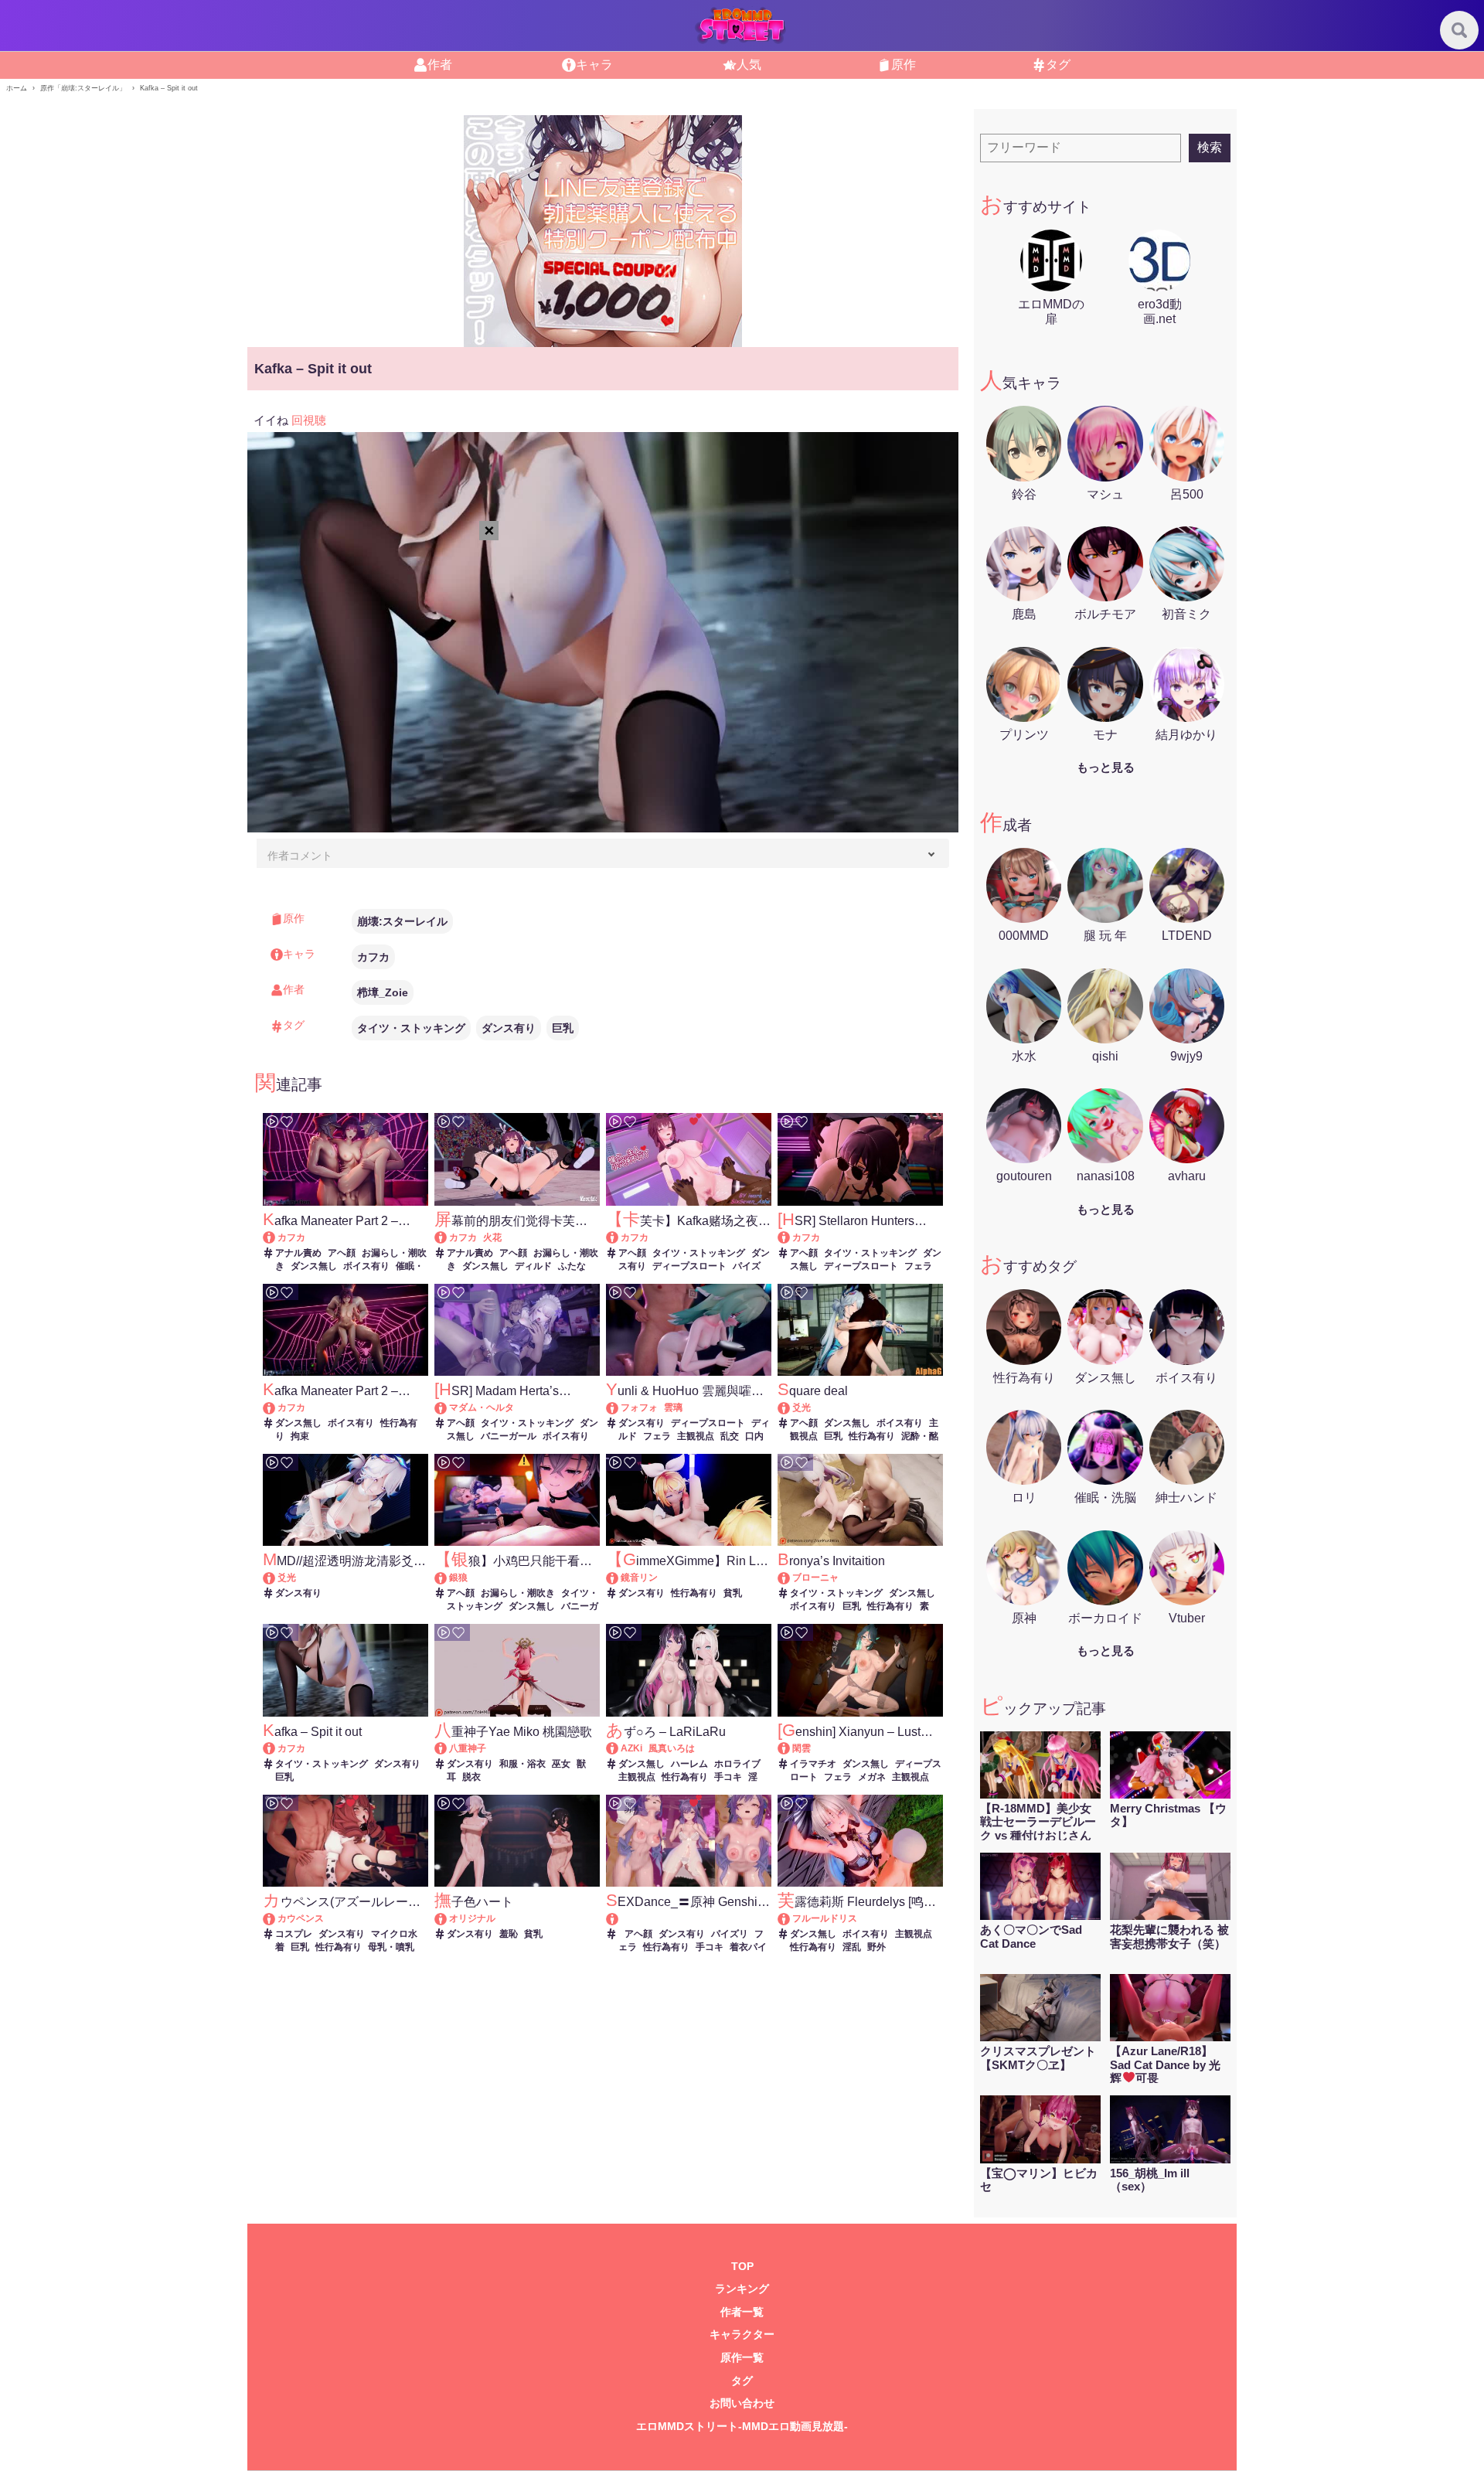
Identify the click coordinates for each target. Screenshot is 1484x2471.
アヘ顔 (342, 1253)
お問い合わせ (742, 2403)
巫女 (561, 1764)
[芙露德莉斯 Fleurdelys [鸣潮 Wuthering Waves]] (791, 1918)
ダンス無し (314, 1266)
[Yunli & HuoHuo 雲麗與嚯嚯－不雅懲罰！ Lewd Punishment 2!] (619, 1407)
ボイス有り (366, 1266)
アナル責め (298, 1253)
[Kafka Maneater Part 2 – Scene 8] (276, 1237)
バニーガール (509, 1436)
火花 (492, 1237)
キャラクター (742, 2335)
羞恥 (509, 1934)
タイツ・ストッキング (411, 1028)
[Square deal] (791, 1407)
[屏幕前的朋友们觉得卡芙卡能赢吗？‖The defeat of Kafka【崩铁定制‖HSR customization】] (448, 1237)
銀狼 (458, 1578)
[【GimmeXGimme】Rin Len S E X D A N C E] (619, 1578)
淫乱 (852, 1947)
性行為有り (872, 1436)
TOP (742, 2267)
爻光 (802, 1407)
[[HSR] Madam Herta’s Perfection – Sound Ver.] (448, 1407)
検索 (1210, 147)
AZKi (631, 1748)
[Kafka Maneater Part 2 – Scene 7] (276, 1407)
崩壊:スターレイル (402, 921)
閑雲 (802, 1748)
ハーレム (689, 1764)
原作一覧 (742, 2358)
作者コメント (300, 856)
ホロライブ (737, 1764)
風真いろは (672, 1748)
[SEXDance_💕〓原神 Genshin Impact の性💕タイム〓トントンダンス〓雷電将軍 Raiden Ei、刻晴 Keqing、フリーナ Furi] (688, 1919)
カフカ (373, 957)
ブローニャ (815, 1578)
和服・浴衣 (522, 1764)
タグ (742, 2381)
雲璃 (673, 1407)
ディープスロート (689, 1266)
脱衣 (471, 1777)
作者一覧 (742, 2312)
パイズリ (730, 1934)
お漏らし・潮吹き (518, 1593)
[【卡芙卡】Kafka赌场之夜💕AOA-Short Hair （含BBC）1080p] (619, 1237)
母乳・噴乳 (391, 1947)
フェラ (918, 1266)
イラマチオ (813, 1764)
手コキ (728, 1777)
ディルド (533, 1266)
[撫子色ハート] (448, 1918)
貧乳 (733, 1593)
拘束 (300, 1436)
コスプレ (294, 1934)
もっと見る (1106, 767)
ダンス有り (509, 1028)
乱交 (730, 1436)
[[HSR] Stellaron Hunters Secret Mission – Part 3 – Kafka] (791, 1237)
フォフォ (639, 1407)
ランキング (742, 2289)
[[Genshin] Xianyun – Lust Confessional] (791, 1748)
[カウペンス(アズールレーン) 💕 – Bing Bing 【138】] (276, 1918)
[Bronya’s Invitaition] (791, 1578)
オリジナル (472, 1918)
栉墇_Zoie (383, 992)
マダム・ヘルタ (482, 1407)
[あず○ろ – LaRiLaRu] (619, 1748)
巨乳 (563, 1028)
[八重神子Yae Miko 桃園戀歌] (448, 1748)
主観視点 (696, 1436)
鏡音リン (639, 1578)
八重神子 (468, 1748)
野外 (876, 1947)
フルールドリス (825, 1918)
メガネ (872, 1777)
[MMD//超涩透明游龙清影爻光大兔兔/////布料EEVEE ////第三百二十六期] (276, 1578)
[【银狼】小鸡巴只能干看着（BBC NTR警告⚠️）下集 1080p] (448, 1578)
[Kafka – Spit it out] (276, 1748)
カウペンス (301, 1918)
